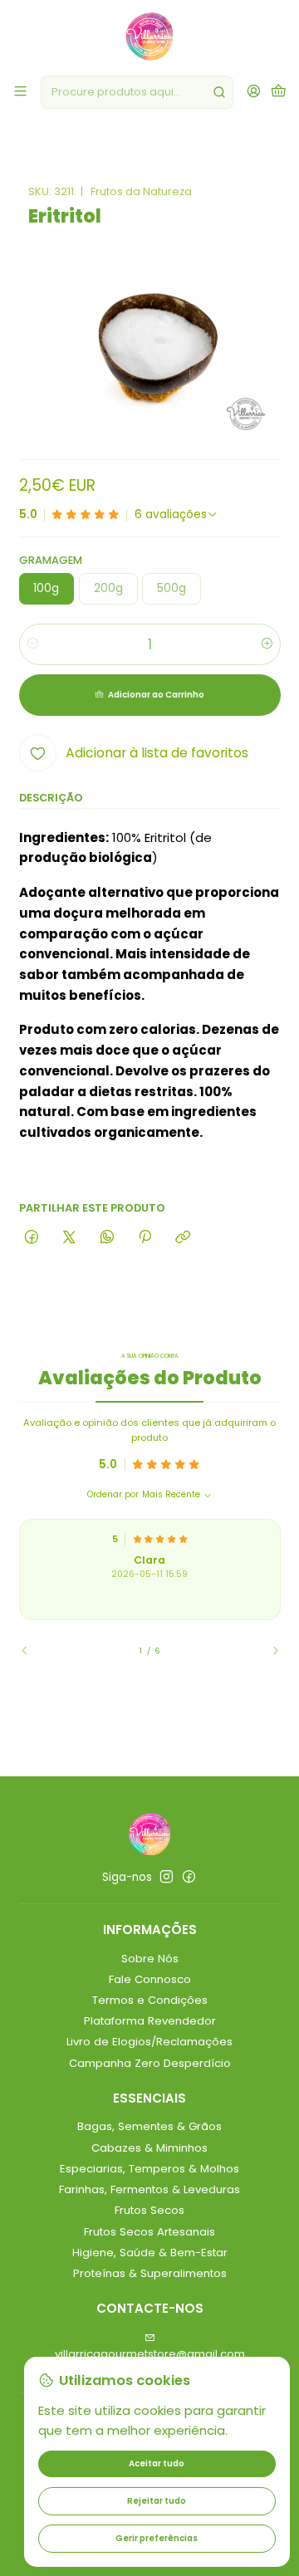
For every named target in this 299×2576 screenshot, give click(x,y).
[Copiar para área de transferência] (183, 1237)
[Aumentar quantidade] (267, 644)
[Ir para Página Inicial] (149, 37)
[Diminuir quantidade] (33, 644)
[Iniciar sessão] (254, 92)
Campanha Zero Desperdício (150, 2063)
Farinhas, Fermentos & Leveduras (149, 2189)
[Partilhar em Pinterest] (145, 1237)
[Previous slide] (32, 1651)
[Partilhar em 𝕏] (69, 1237)
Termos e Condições (150, 2000)
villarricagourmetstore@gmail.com (150, 2354)
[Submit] (219, 92)
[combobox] (137, 92)
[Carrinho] (279, 92)
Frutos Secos (149, 2210)
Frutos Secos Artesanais (149, 2232)
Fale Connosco (150, 1979)
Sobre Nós (150, 1959)
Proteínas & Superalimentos (150, 2273)
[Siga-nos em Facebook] (189, 1877)
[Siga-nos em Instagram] (167, 1877)
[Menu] (20, 92)
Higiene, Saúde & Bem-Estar (150, 2253)
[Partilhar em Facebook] (32, 1237)
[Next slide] (268, 1651)
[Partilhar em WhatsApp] (107, 1237)
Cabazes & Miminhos (149, 2148)
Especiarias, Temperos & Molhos (149, 2169)
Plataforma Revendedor (150, 2021)
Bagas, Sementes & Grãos (149, 2126)
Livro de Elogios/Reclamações (149, 2042)
